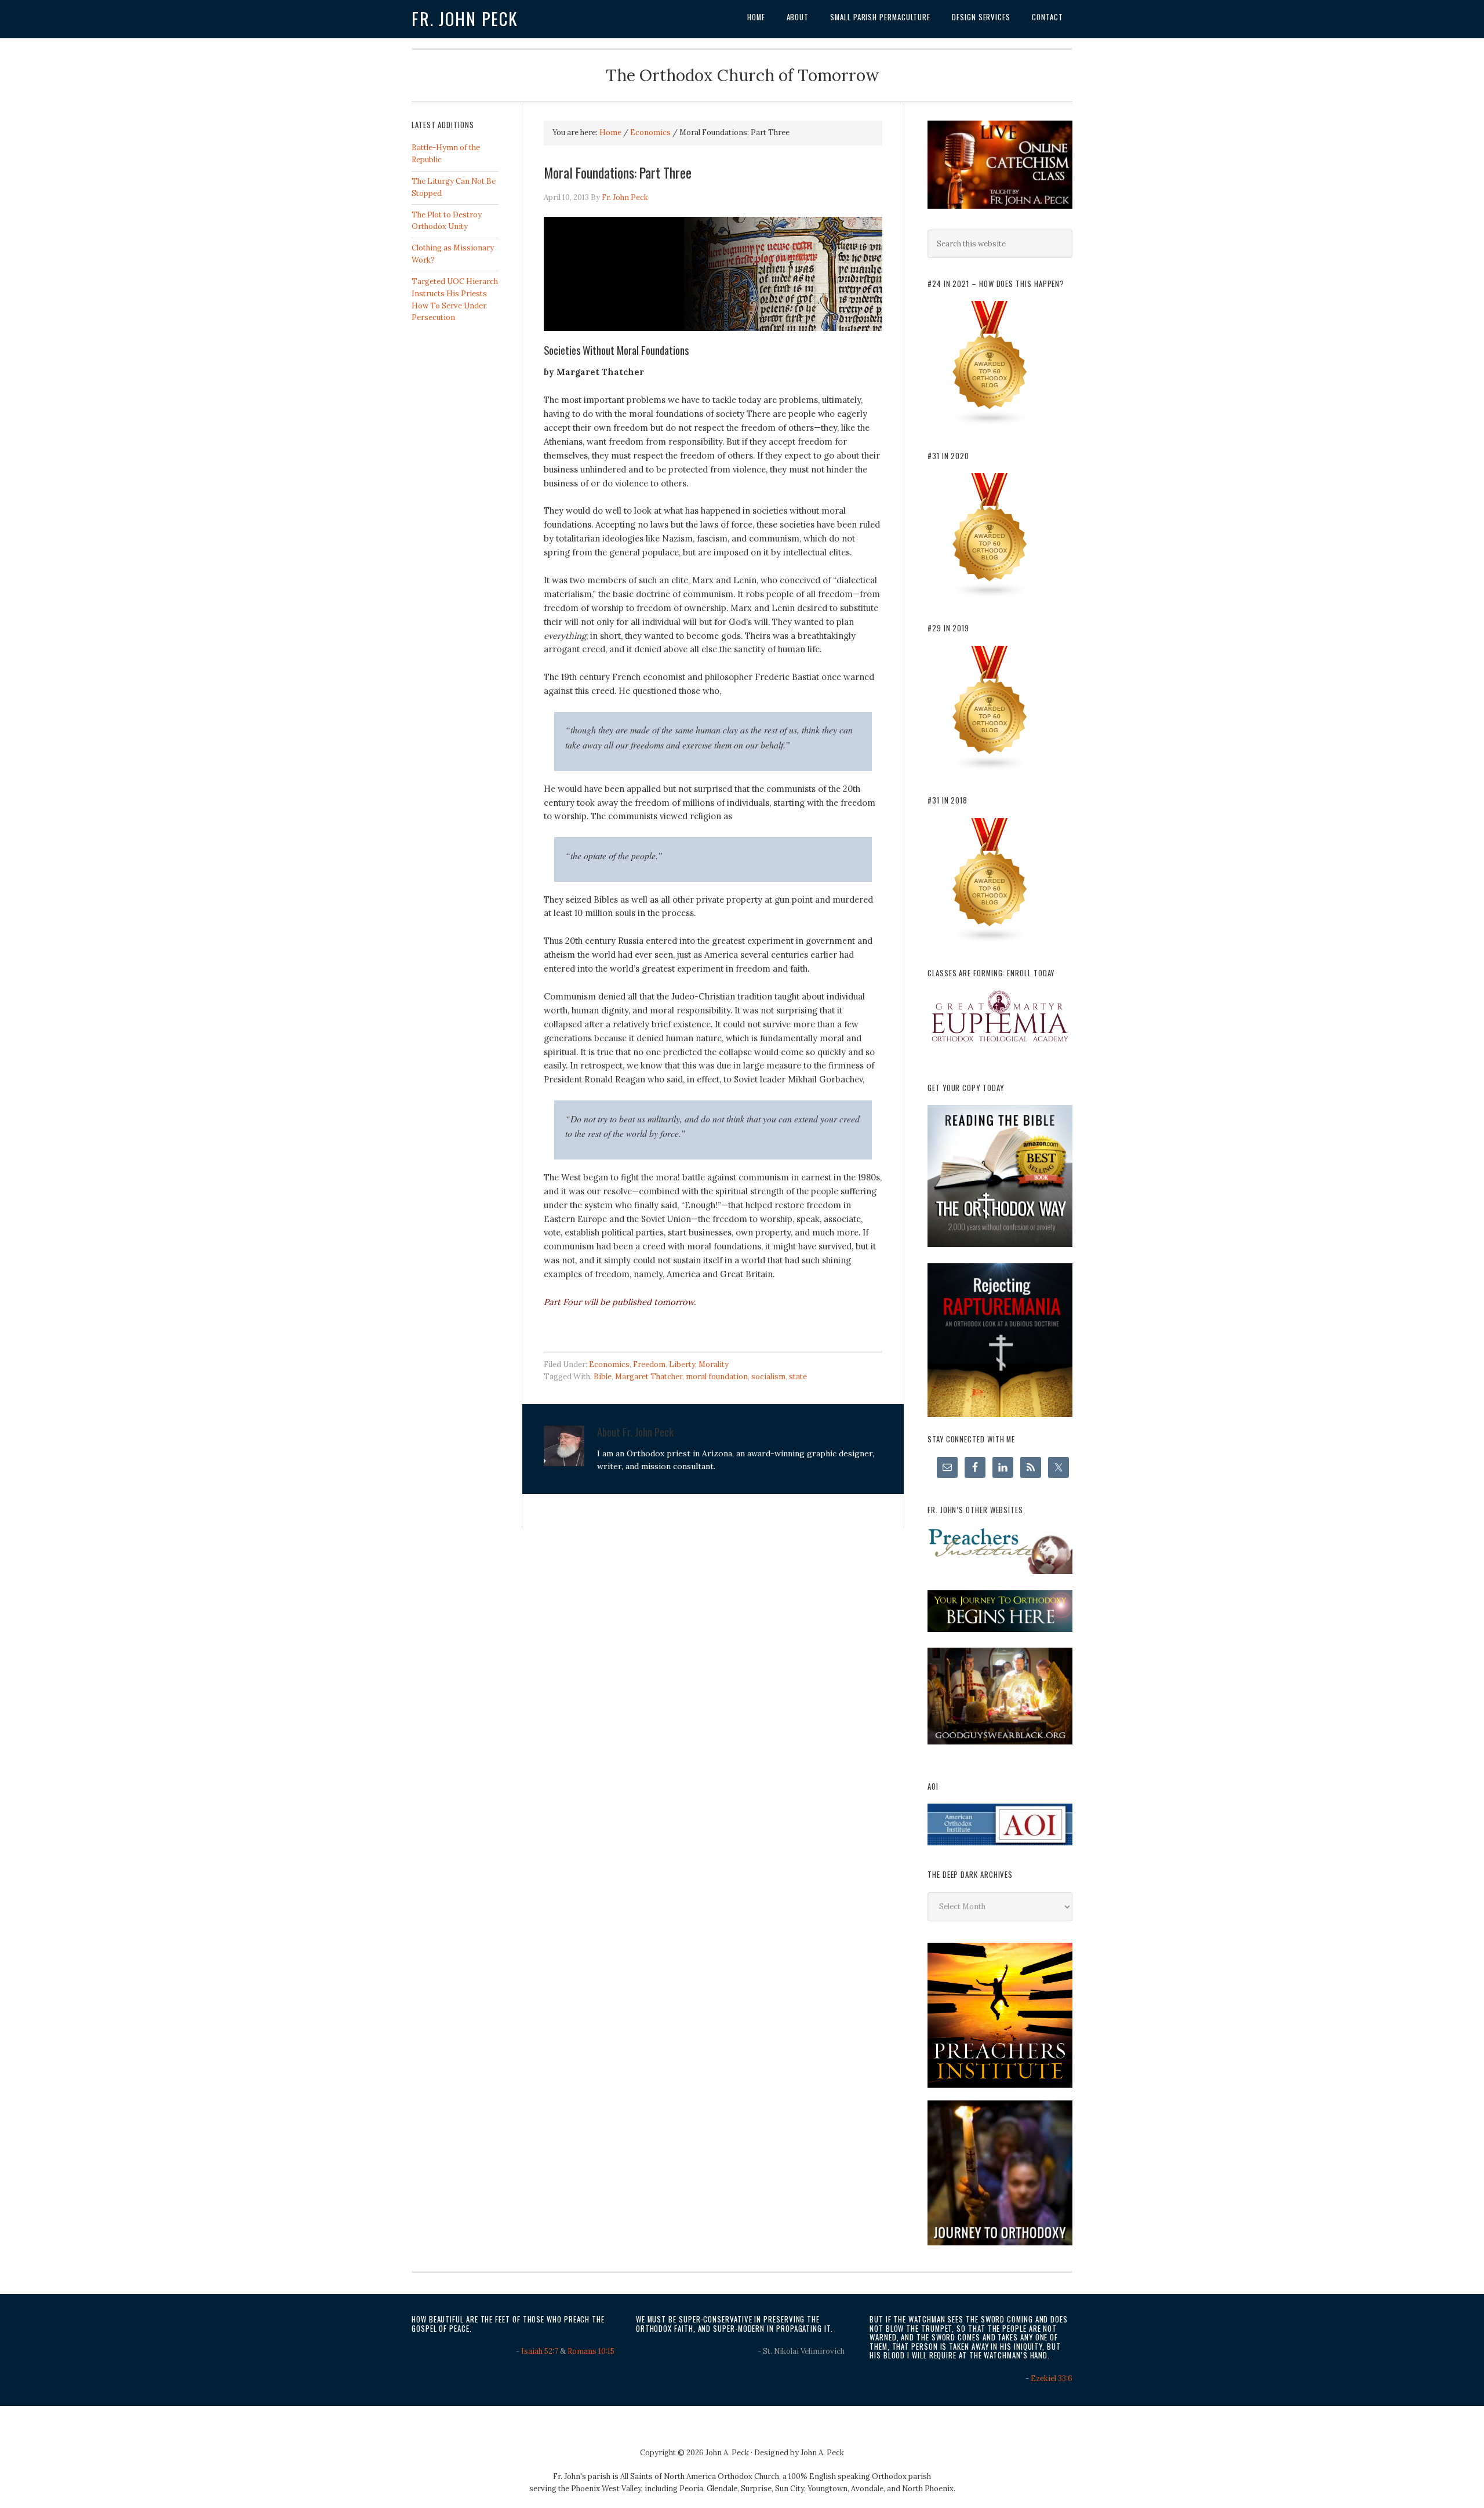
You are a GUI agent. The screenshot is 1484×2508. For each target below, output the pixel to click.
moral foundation (717, 1377)
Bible (603, 1377)
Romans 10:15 (591, 2351)
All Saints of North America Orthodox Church (700, 2476)
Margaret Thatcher (649, 1377)
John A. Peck (822, 2453)
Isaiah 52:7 (540, 2351)
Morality (714, 1364)
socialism (768, 1377)
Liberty (682, 1364)
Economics (609, 1364)
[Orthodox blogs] (990, 424)
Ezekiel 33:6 (1052, 2378)
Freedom (649, 1364)
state (798, 1377)
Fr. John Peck (465, 19)
